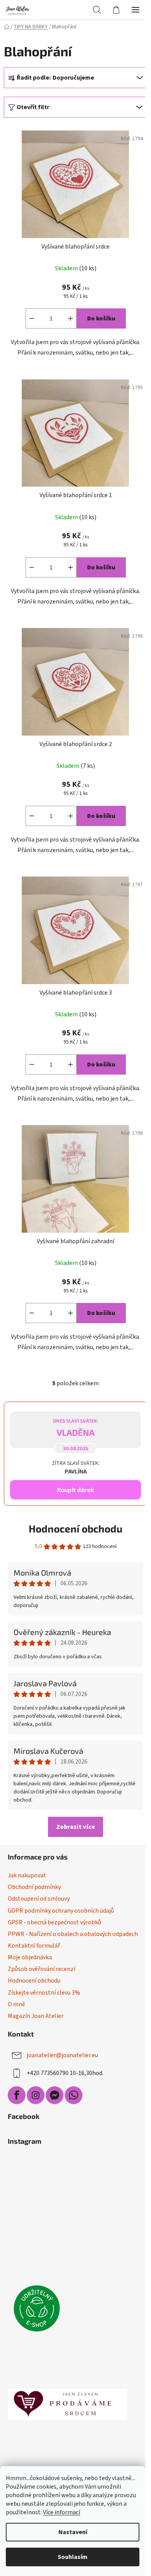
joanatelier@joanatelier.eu (62, 2055)
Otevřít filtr (33, 107)
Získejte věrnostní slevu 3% (44, 1993)
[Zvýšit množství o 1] (70, 318)
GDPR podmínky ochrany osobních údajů (61, 1911)
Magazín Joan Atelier (36, 2016)
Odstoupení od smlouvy (39, 1899)
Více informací (62, 2512)
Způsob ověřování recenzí (41, 1969)
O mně (16, 2004)
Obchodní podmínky (34, 1887)
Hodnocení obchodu (75, 1528)
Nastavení (73, 2532)
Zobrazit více (75, 1827)
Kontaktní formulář (34, 1946)
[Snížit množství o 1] (32, 318)
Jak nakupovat (27, 1875)
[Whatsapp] (74, 2095)
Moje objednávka (30, 1957)
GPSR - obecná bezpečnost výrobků (54, 1922)
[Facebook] (17, 2095)
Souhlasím (73, 2557)
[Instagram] (36, 2095)
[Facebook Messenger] (55, 2095)
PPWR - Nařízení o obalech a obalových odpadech (73, 1934)
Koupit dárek (75, 1490)
